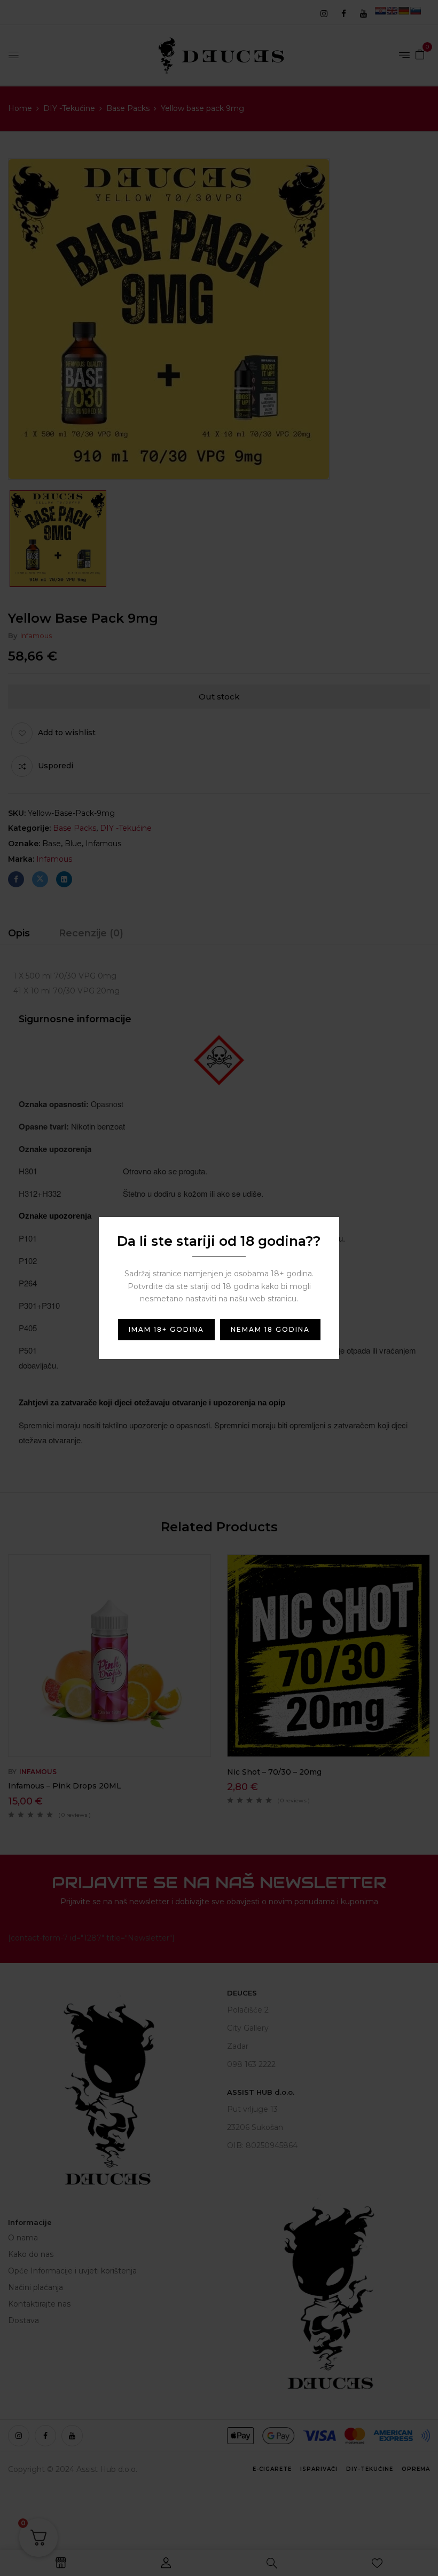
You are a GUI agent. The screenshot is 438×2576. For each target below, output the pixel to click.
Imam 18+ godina (166, 1329)
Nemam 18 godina (270, 1329)
